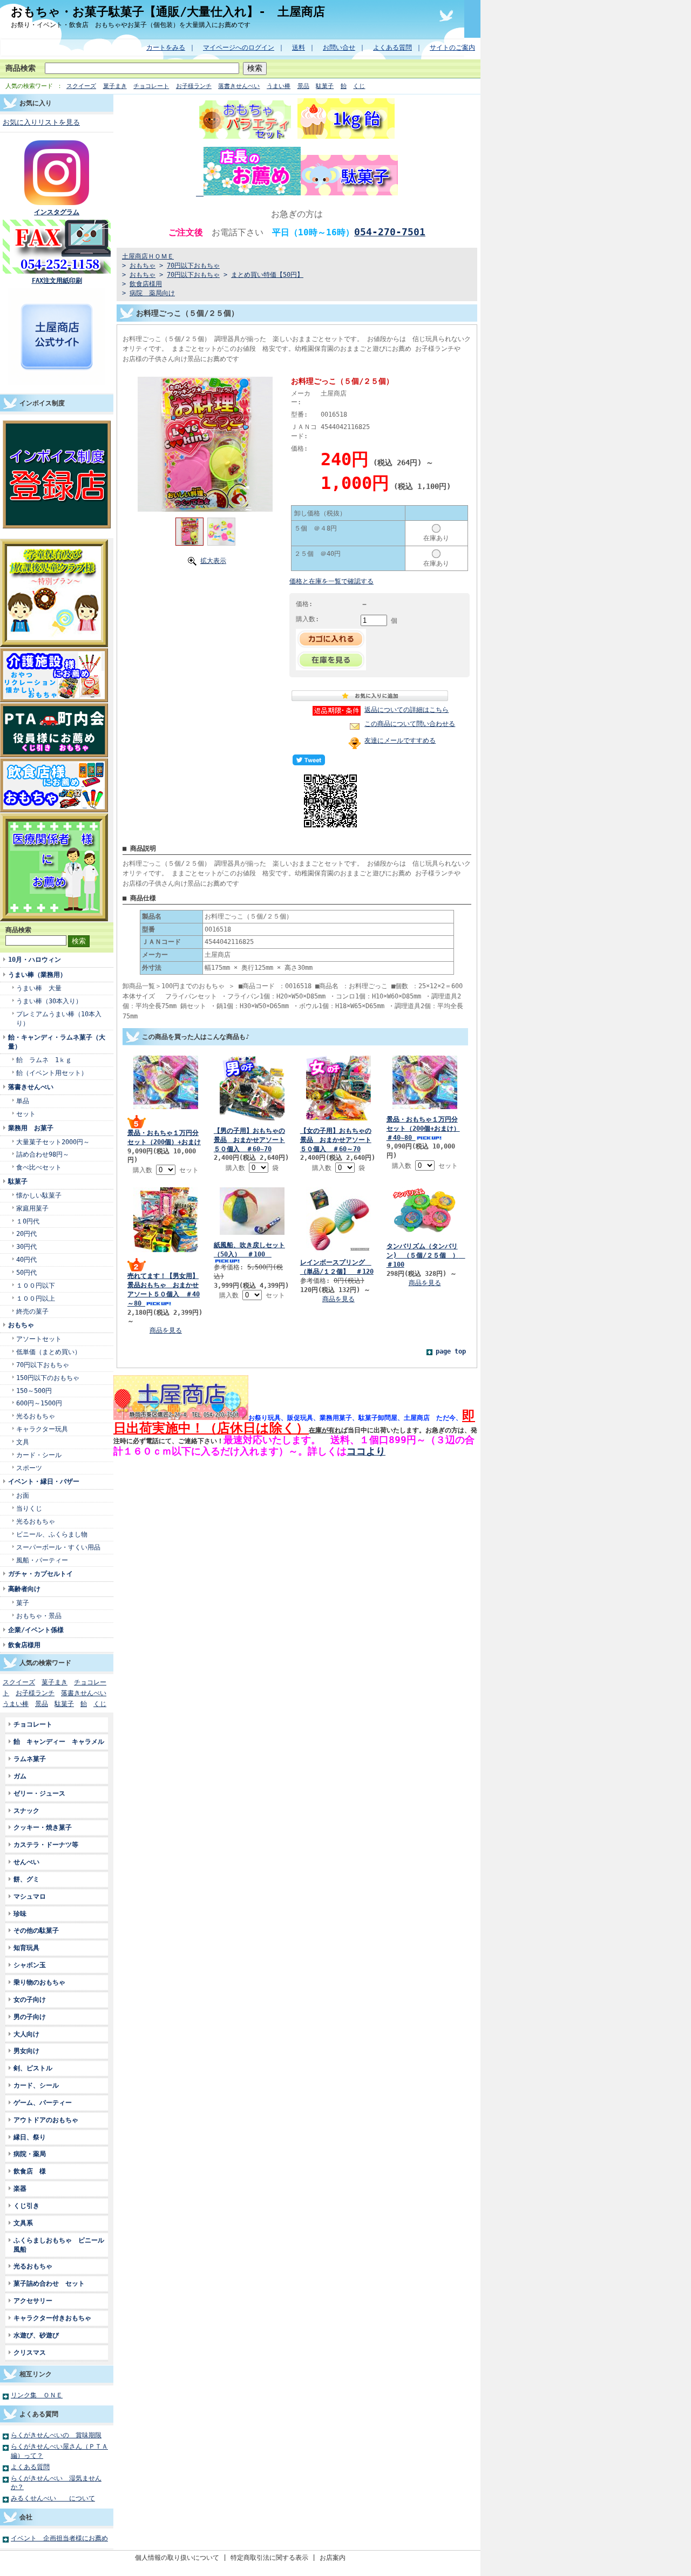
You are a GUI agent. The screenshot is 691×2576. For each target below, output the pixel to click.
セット (26, 1114)
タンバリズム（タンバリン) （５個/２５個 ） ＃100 (426, 1255)
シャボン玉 (30, 1965)
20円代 (26, 1233)
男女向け (26, 2051)
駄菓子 (325, 86)
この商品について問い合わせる (410, 723)
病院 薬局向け (152, 293)
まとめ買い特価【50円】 (267, 274)
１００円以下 (36, 1285)
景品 (303, 86)
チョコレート (151, 86)
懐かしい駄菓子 (39, 1195)
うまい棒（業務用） (37, 974)
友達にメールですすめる (400, 740)
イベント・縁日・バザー (44, 1481)
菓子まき (115, 86)
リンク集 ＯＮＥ (37, 2395)
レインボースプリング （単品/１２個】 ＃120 (337, 1267)
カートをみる (166, 47)
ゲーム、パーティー (43, 2102)
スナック (26, 1810)
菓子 (23, 1603)
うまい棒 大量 (39, 988)
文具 (23, 1442)
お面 (23, 1495)
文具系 (23, 2223)
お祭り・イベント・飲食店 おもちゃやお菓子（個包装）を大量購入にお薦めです (131, 25)
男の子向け (30, 2017)
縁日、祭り (30, 2137)
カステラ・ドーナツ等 (49, 1844)
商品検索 (21, 68)
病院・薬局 (33, 2154)
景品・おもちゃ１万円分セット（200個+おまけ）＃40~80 (423, 1128)
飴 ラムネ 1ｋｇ (44, 1060)
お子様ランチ (194, 86)
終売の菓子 (32, 1311)
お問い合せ (339, 47)
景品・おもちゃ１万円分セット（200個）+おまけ (164, 1137)
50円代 (26, 1272)
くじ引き (26, 2205)
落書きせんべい (239, 86)
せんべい (26, 1862)
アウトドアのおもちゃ (46, 2120)
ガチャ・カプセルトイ (40, 1574)
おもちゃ (21, 1325)
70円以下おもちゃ (43, 1365)
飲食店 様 (30, 2171)
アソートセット (39, 1339)
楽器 (20, 2188)
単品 (23, 1101)
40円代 (26, 1259)
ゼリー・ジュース (39, 1793)
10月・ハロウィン (35, 959)
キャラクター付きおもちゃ (52, 2318)
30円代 (26, 1246)
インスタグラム (57, 212)
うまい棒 (279, 86)
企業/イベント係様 (36, 1630)
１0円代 (28, 1221)
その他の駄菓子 (36, 1930)
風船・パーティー (42, 1560)
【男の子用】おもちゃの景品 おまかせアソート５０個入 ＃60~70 (249, 1140)
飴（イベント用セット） (52, 1073)
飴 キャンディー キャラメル (59, 1741)
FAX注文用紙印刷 (57, 280)
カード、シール (36, 2085)
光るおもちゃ (36, 1416)
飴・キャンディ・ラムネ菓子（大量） (57, 1042)
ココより (366, 1451)
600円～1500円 (39, 1403)
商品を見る (166, 1330)
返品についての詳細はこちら (407, 709)
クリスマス (30, 2352)
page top (451, 1351)
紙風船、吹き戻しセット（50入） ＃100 (249, 1249)
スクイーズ (81, 86)
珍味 (20, 1914)
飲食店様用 (24, 1645)
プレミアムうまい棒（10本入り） (59, 1018)
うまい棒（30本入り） (49, 1001)
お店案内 (333, 2557)
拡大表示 (213, 560)
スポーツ (29, 1468)
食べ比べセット (39, 1167)
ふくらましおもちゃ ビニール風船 (59, 2245)
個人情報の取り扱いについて (177, 2557)
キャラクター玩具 (42, 1429)
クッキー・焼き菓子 (43, 1827)
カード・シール (39, 1455)
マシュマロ (30, 1896)
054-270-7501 (390, 232)
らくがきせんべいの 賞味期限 (56, 2435)
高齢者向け (24, 1589)
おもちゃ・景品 (39, 1616)
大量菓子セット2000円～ (53, 1142)
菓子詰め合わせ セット (49, 2283)
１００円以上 (36, 1298)
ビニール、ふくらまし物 (52, 1534)
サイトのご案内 (452, 47)
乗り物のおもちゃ (39, 1982)
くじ (359, 86)
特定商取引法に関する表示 (269, 2557)
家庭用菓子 (32, 1208)
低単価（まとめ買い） (49, 1352)
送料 (299, 47)
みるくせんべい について (53, 2498)
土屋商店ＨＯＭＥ (148, 256)
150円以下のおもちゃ (48, 1378)
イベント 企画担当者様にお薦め (59, 2538)
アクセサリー (33, 2300)
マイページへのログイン (239, 47)
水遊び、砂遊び (36, 2335)
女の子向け (30, 1999)
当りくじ (29, 1508)
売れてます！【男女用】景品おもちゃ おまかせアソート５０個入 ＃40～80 (164, 1289)
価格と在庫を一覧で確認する (331, 581)
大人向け (26, 2034)
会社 (26, 2517)
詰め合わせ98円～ (43, 1154)
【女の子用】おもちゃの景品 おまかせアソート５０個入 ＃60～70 (336, 1140)
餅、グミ (26, 1879)
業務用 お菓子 (31, 1128)
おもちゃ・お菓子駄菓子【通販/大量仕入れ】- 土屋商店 (168, 11)
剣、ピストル (33, 2068)
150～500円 (34, 1391)
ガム (20, 1776)
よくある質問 (392, 47)
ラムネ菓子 (30, 1759)
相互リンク (36, 2374)
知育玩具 (26, 1948)
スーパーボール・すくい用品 (58, 1547)
